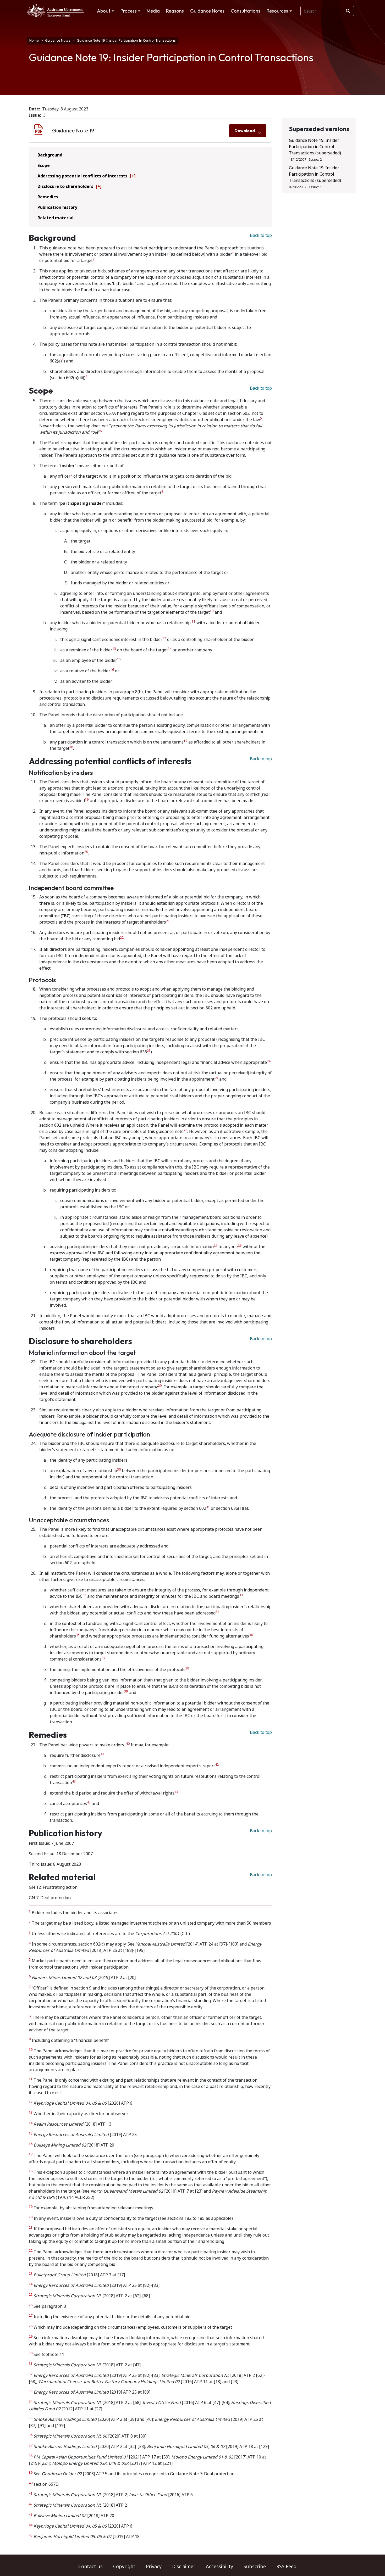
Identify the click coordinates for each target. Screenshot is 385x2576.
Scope (44, 166)
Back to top (261, 235)
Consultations (246, 11)
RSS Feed (286, 2567)
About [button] (104, 11)
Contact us (90, 2567)
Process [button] (129, 11)
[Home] (55, 11)
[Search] (348, 11)
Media (153, 11)
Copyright (124, 2567)
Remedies (48, 197)
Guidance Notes (207, 11)
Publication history (57, 207)
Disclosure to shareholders (65, 186)
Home (34, 40)
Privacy (154, 2567)
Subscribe (255, 2567)
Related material (56, 218)
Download (245, 131)
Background (50, 155)
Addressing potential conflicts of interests (82, 176)
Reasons (175, 11)
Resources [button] (277, 11)
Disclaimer (184, 2567)
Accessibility (219, 2567)
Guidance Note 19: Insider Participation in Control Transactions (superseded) (315, 147)
